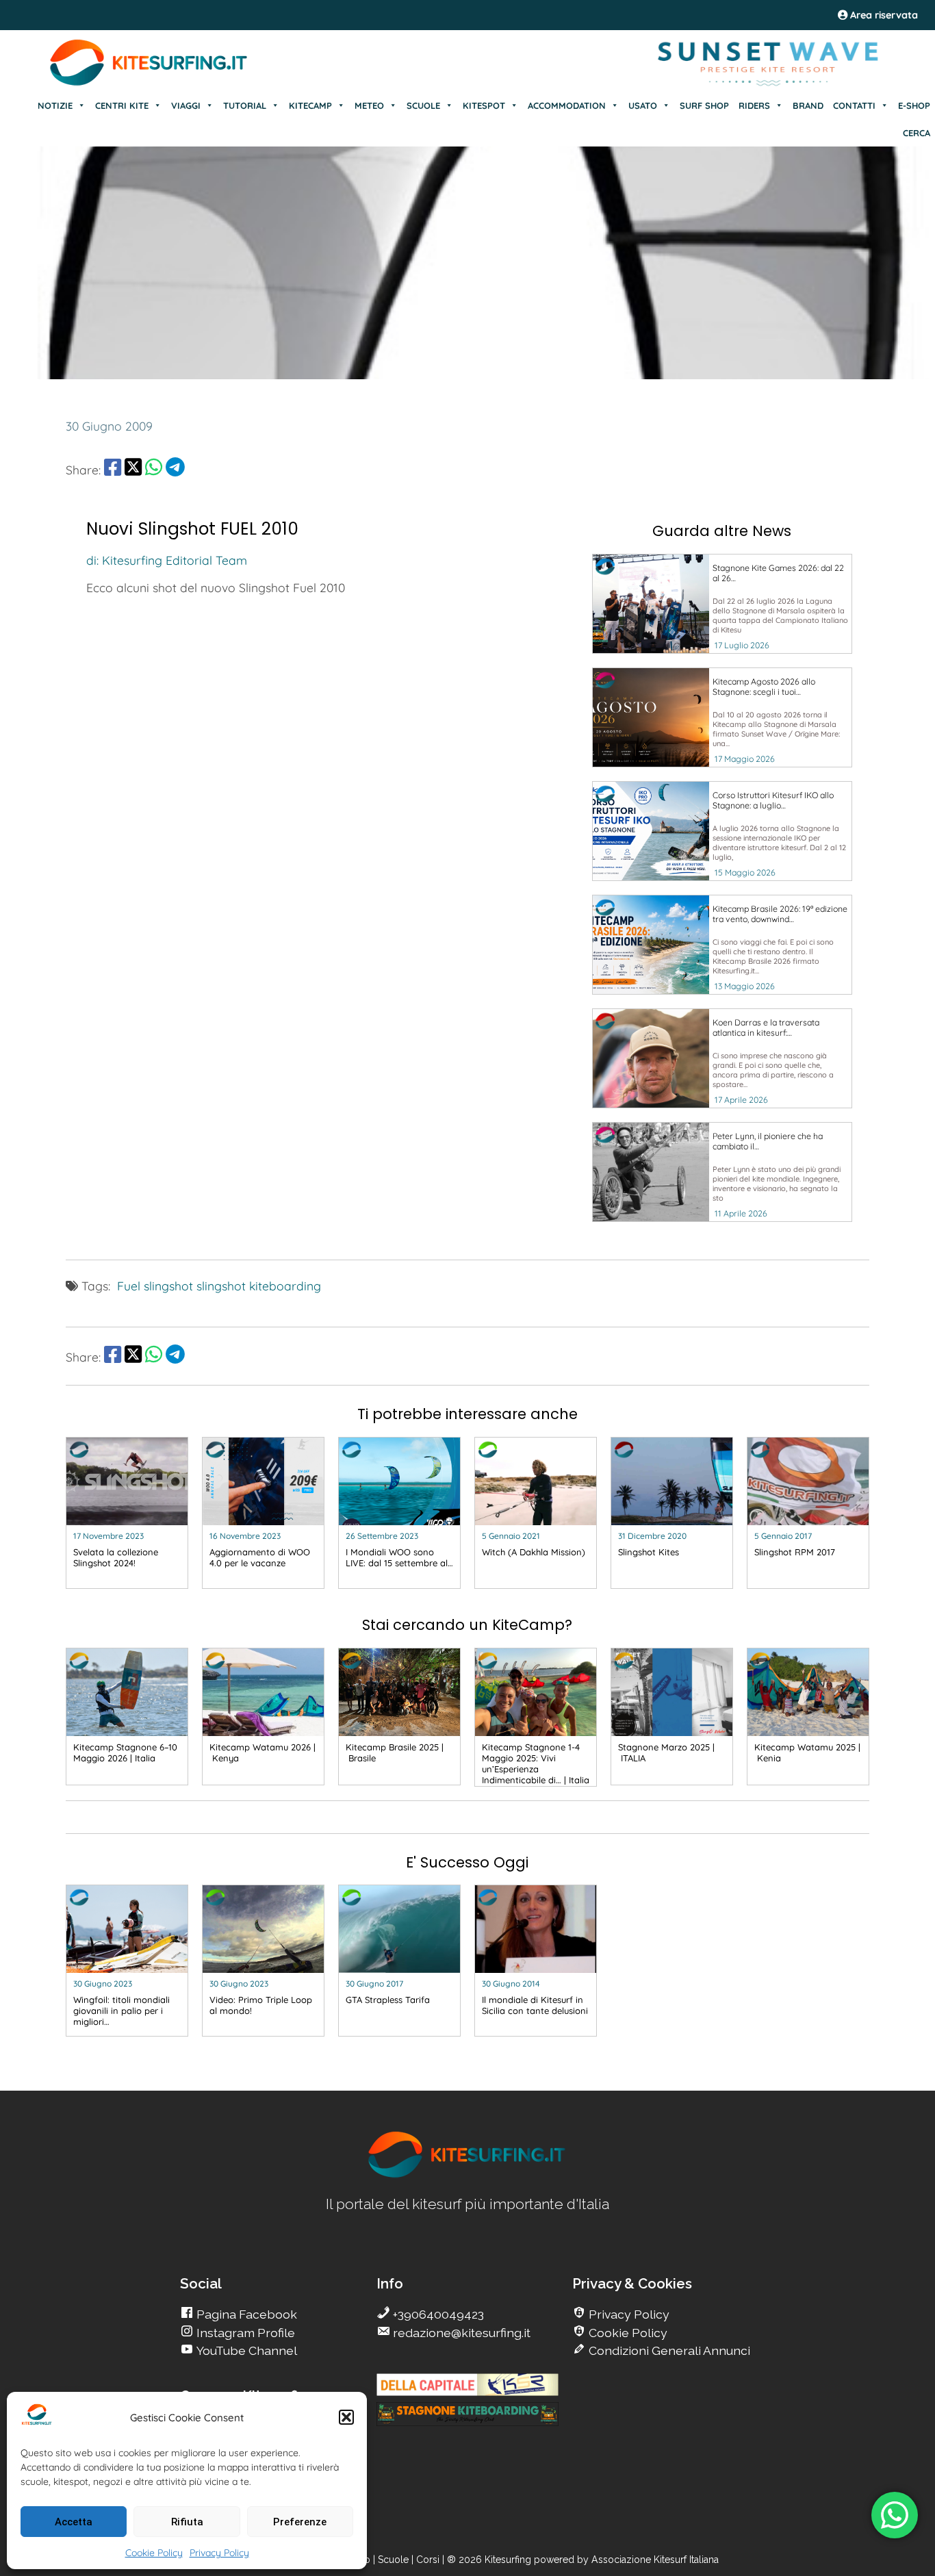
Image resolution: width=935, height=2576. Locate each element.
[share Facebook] (113, 470)
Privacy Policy (219, 2553)
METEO (369, 105)
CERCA (917, 133)
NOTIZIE (55, 105)
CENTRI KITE (122, 105)
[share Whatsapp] (154, 470)
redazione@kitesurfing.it (460, 2333)
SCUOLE (423, 105)
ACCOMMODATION (567, 105)
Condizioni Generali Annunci (668, 2350)
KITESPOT (484, 105)
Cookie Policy (154, 2553)
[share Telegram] (175, 470)
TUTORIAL (245, 105)
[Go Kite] (149, 84)
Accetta (74, 2522)
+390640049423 (437, 2314)
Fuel (129, 1286)
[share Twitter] (133, 470)
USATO (643, 105)
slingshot (168, 1286)
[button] (346, 2417)
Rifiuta (187, 2522)
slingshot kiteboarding (259, 1286)
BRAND (808, 105)
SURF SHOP (704, 105)
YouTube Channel (245, 2350)
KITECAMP (310, 105)
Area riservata (883, 15)
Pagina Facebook (245, 2314)
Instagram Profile (244, 2333)
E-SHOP (914, 105)
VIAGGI (186, 105)
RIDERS (754, 105)
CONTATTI (854, 105)
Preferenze (300, 2522)
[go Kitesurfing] (467, 2175)
